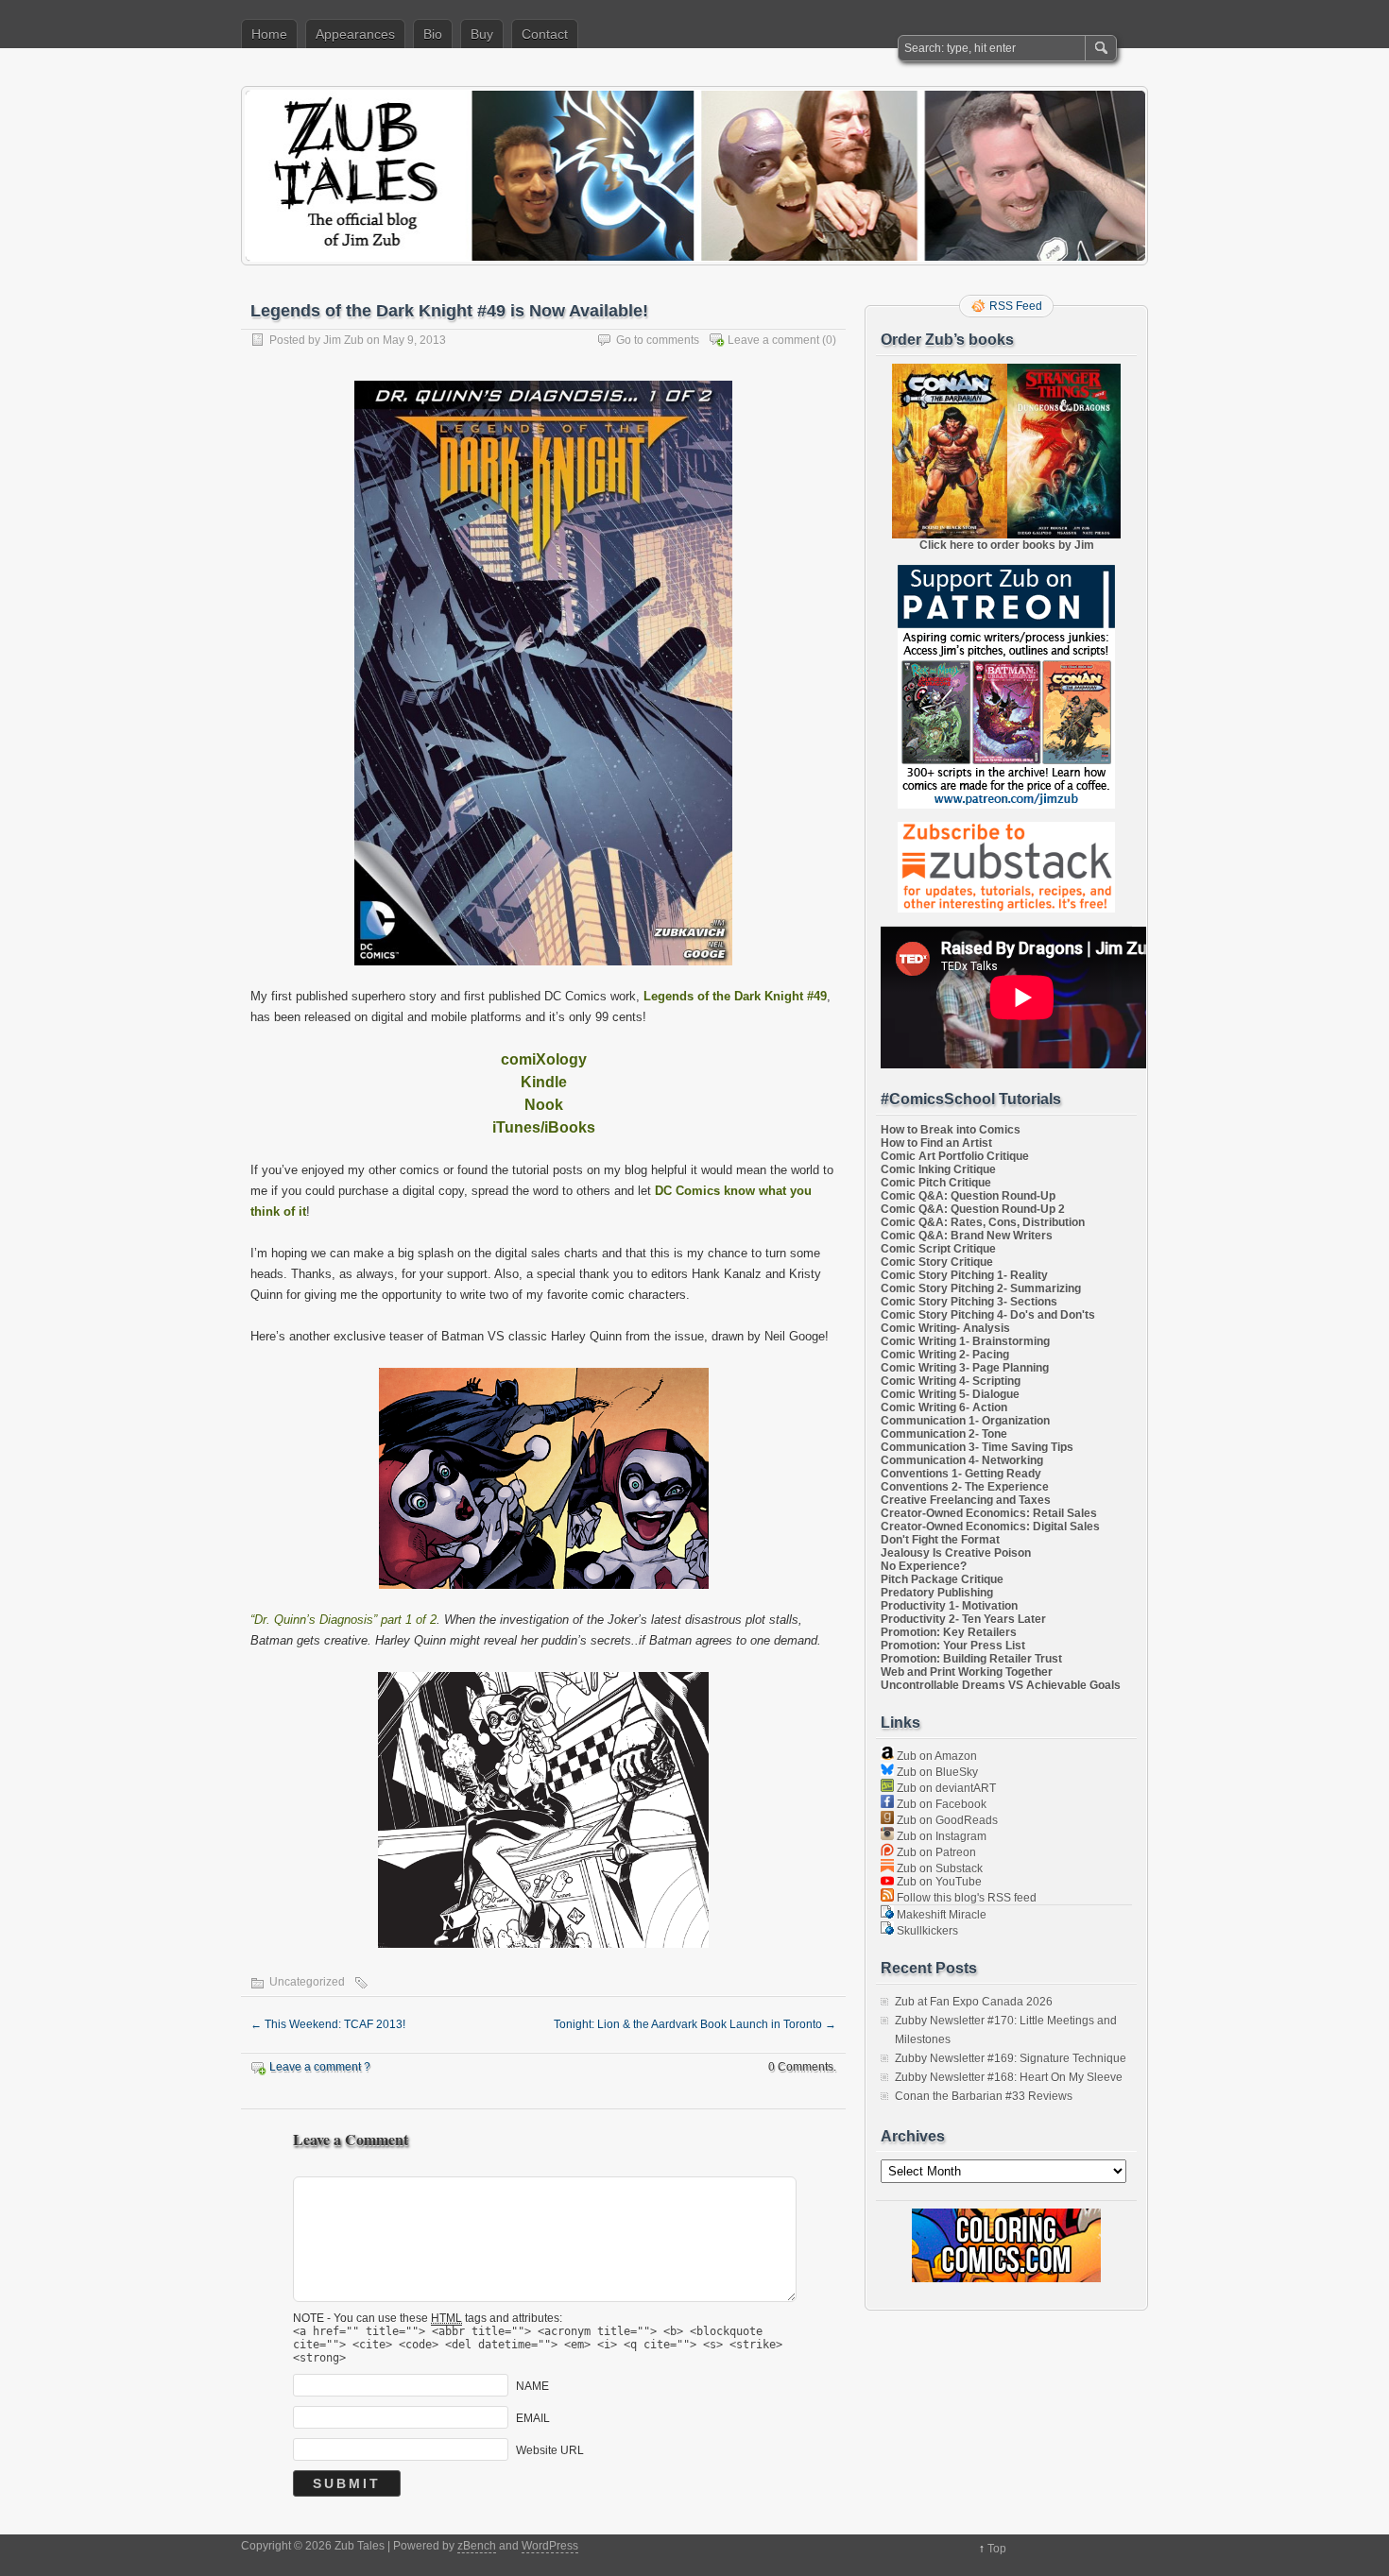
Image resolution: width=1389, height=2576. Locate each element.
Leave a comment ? (320, 2067)
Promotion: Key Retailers (949, 1632)
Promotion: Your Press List (953, 1646)
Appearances (355, 34)
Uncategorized (307, 1982)
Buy (482, 34)
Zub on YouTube (938, 1882)
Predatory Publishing (937, 1593)
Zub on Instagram (940, 1836)
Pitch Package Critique (942, 1579)
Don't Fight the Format (940, 1540)
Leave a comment (773, 340)
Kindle (544, 1082)
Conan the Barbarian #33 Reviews (984, 2096)
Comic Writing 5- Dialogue (950, 1394)
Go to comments (658, 340)
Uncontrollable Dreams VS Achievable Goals (1001, 1685)
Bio (433, 34)
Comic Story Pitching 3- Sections (969, 1302)
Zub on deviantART (945, 1788)
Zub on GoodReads (946, 1820)
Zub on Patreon (935, 1852)
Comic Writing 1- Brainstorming (965, 1341)
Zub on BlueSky (936, 1772)
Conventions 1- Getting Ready (961, 1474)
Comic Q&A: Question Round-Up (968, 1196)
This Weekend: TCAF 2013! (328, 2024)
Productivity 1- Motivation (949, 1606)
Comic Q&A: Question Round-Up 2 (973, 1209)
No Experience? (924, 1566)
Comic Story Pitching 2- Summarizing (981, 1288)
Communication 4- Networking (962, 1460)
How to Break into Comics (951, 1130)
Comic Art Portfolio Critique (955, 1156)
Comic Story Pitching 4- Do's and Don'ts (988, 1315)
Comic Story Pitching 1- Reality (964, 1275)
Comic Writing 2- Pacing (945, 1355)
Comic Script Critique (938, 1249)
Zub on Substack (938, 1868)
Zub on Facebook (940, 1804)
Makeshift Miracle (940, 1915)
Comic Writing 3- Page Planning (965, 1368)
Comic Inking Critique (938, 1169)
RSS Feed (1016, 306)
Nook (544, 1105)
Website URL (550, 2449)
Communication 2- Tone (944, 1434)
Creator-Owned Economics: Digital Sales (990, 1527)
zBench (477, 2546)
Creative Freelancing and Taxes (966, 1500)
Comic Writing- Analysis (945, 1328)
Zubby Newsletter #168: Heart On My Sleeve (1009, 2077)
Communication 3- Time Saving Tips (977, 1447)
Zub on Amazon (935, 1756)
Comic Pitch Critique (936, 1183)
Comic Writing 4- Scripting (951, 1381)
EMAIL (533, 2417)
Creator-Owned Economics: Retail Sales (989, 1513)
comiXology (544, 1059)
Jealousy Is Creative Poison (956, 1553)
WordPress (550, 2546)
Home (269, 34)
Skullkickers (926, 1931)
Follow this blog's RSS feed (965, 1898)
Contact (545, 34)
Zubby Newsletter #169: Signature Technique (1011, 2058)
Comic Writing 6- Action (944, 1407)
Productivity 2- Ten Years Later (963, 1619)
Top (997, 2549)
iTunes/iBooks (544, 1127)
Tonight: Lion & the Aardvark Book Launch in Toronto (695, 2024)
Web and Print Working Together (967, 1672)
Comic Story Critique (937, 1262)
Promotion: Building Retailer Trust (971, 1659)
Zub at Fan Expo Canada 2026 (974, 2002)
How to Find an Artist (936, 1143)
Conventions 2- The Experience (965, 1487)
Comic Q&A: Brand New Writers (967, 1236)
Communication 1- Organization (965, 1421)
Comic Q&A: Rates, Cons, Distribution (983, 1222)
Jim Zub (343, 340)
